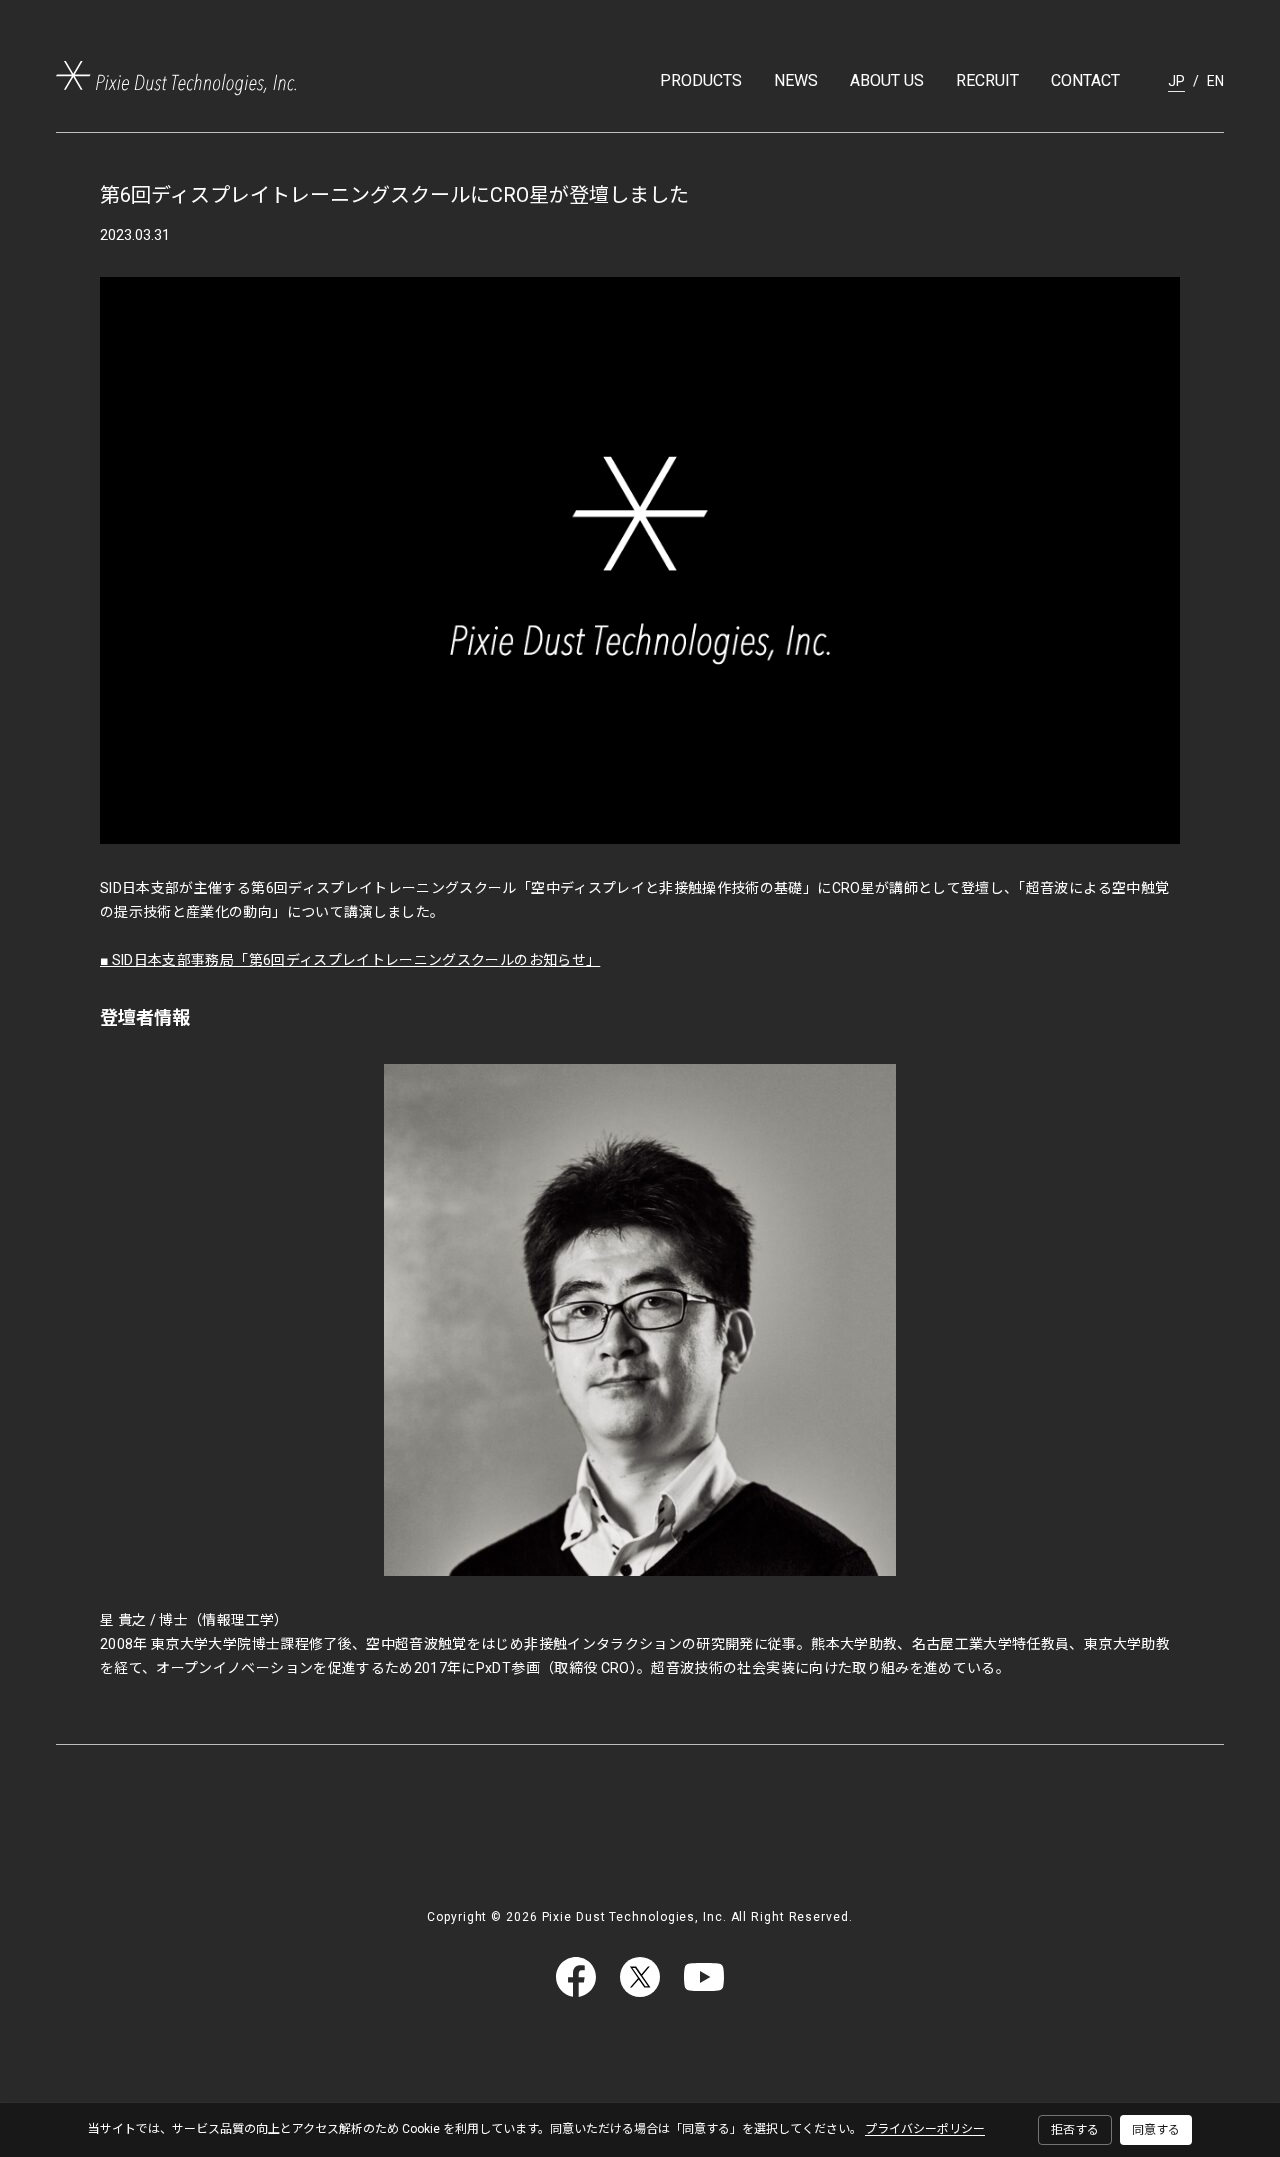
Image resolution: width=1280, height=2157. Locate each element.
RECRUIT (987, 80)
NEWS (796, 80)
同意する (1156, 2130)
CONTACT (1085, 80)
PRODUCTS (701, 80)
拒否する (1075, 2130)
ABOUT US (887, 80)
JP (1176, 81)
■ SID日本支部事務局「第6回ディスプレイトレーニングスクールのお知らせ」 (350, 960)
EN (1215, 81)
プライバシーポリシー (925, 2129)
